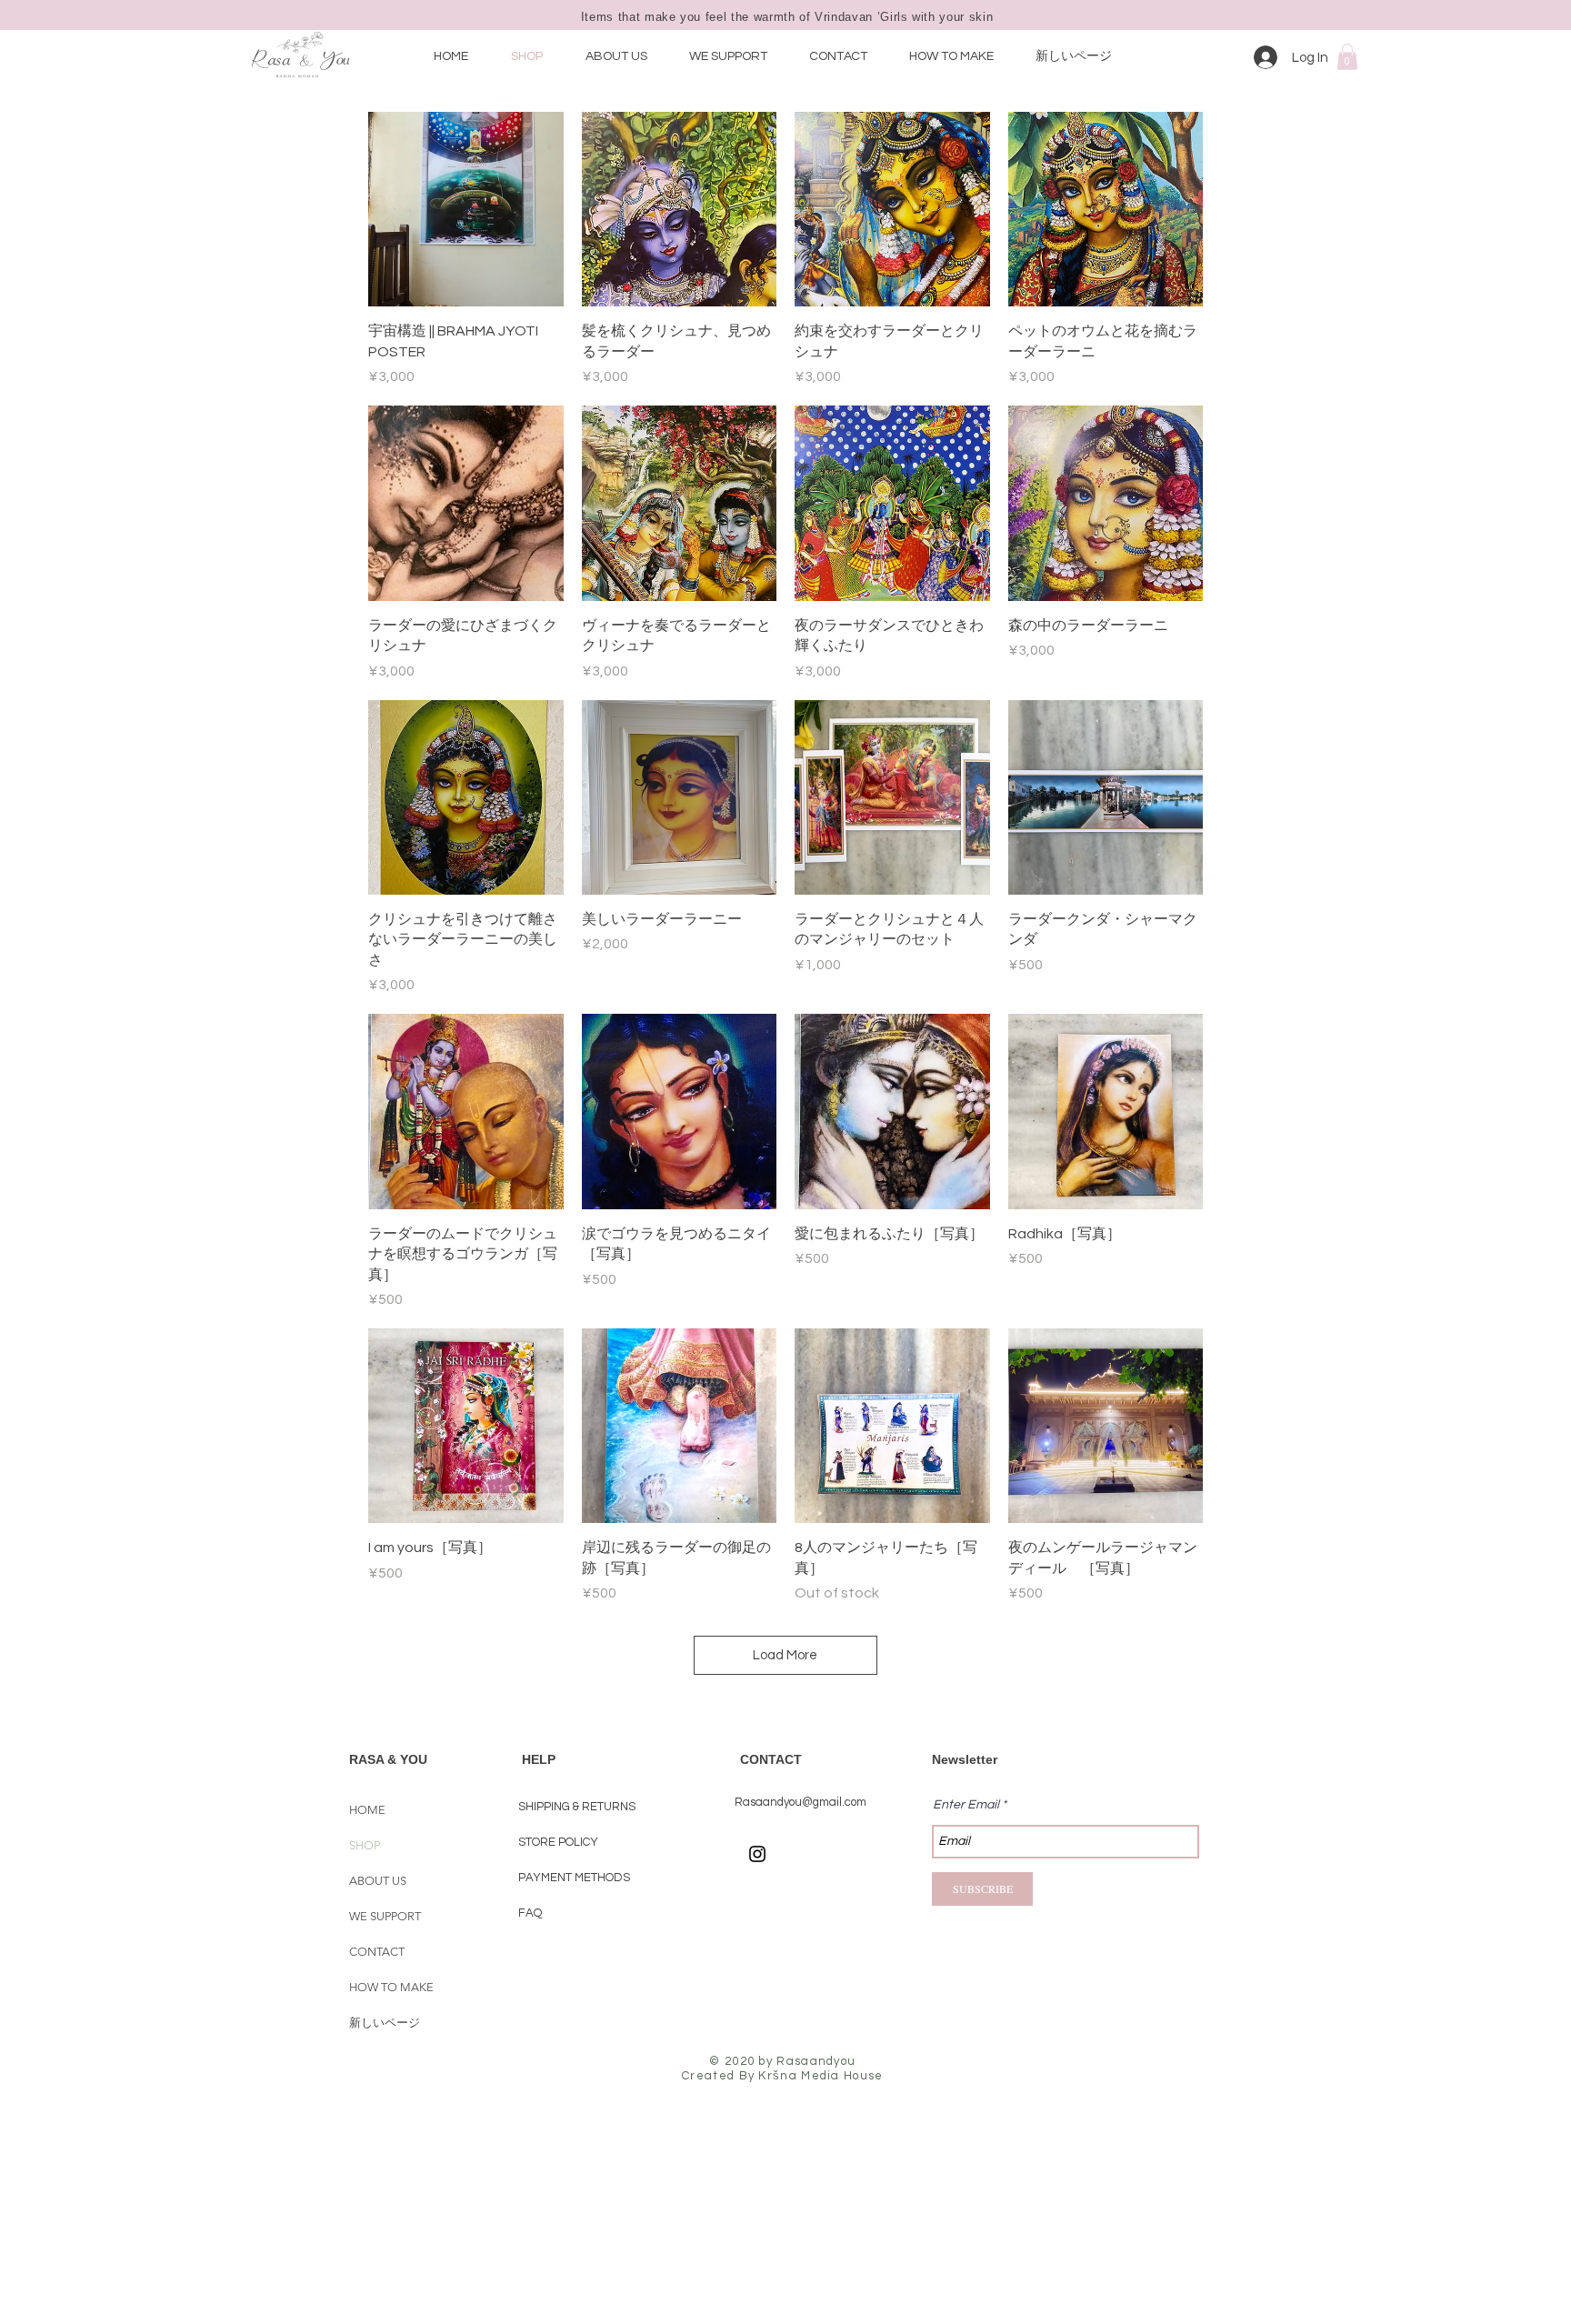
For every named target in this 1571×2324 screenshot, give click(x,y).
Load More (785, 1655)
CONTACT (377, 1952)
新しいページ (385, 2023)
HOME (367, 1810)
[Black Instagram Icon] (757, 1854)
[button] (1347, 57)
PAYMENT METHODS (574, 1878)
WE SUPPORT (385, 1916)
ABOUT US (378, 1881)
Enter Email (966, 1805)
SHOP (365, 1845)
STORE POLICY (560, 1842)
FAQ (530, 1913)
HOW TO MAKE (391, 1987)
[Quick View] (466, 210)
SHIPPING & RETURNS (577, 1807)
